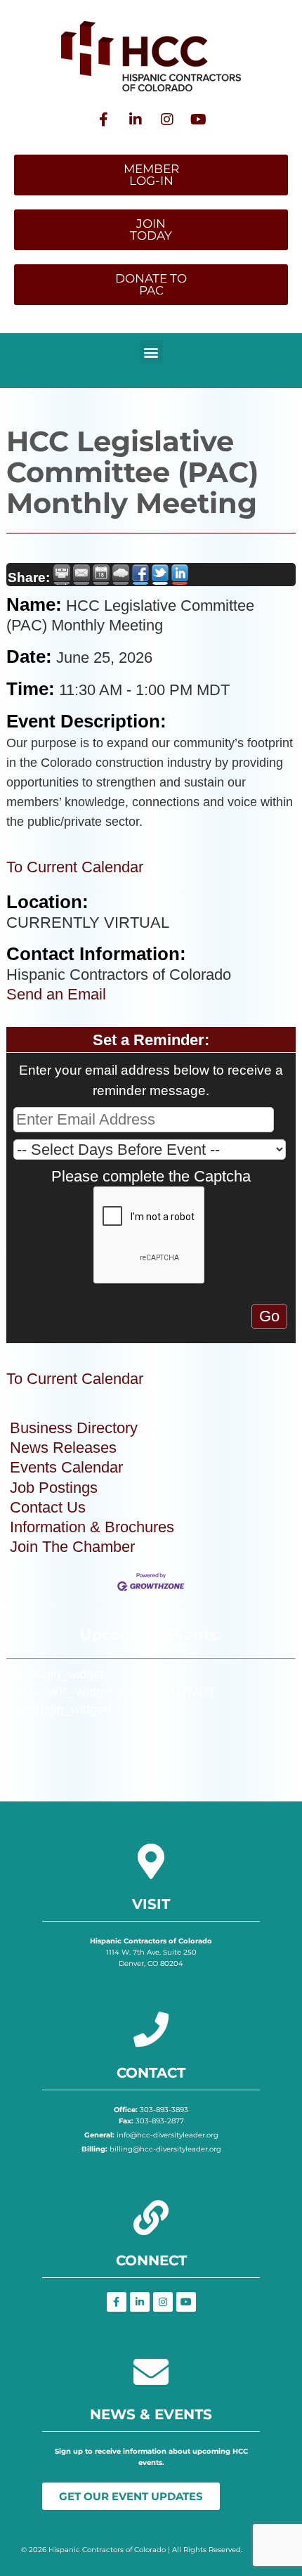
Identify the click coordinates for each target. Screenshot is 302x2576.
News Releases (63, 1448)
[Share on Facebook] (140, 575)
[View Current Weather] (121, 575)
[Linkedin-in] (136, 119)
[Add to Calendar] (101, 575)
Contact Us (48, 1507)
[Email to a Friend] (81, 575)
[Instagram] (167, 119)
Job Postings (54, 1488)
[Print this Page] (62, 575)
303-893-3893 (151, 2110)
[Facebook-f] (104, 119)
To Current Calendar (75, 867)
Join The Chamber (72, 1547)
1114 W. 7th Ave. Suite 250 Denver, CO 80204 (151, 1952)
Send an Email (56, 994)
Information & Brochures (92, 1527)
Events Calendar (66, 1467)
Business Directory (74, 1428)
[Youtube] (199, 119)
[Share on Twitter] (160, 575)
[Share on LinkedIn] (180, 575)
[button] (151, 352)
